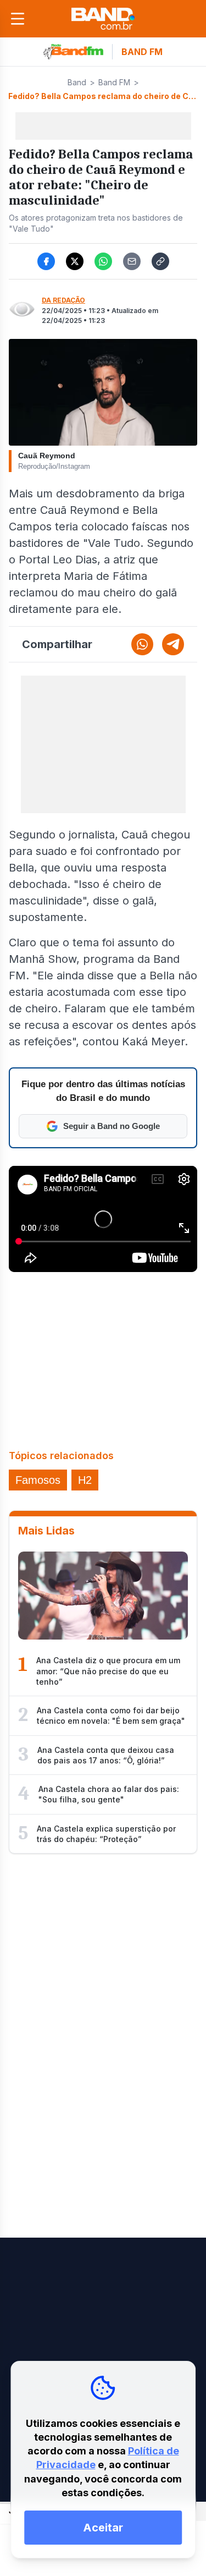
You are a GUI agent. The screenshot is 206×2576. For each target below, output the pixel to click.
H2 (85, 1480)
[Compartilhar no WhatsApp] (103, 261)
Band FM (114, 82)
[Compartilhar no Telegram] (173, 644)
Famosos (38, 1480)
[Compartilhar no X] (75, 261)
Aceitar (103, 2528)
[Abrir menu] (18, 19)
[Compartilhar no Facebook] (46, 261)
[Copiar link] (160, 261)
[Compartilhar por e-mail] (132, 261)
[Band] (103, 19)
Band (77, 82)
